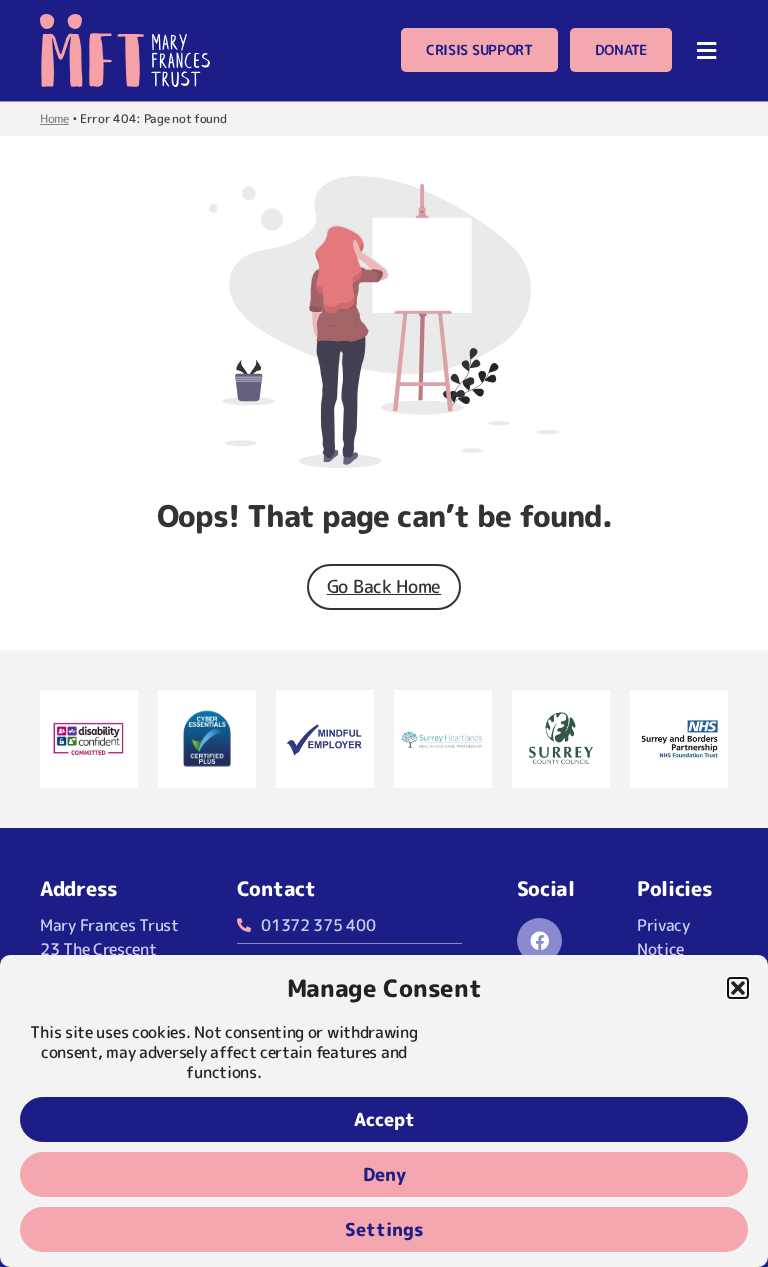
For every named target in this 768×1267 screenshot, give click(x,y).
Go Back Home (384, 586)
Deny (384, 1174)
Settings (384, 1229)
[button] (738, 988)
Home (54, 118)
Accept (384, 1119)
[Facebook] (540, 941)
